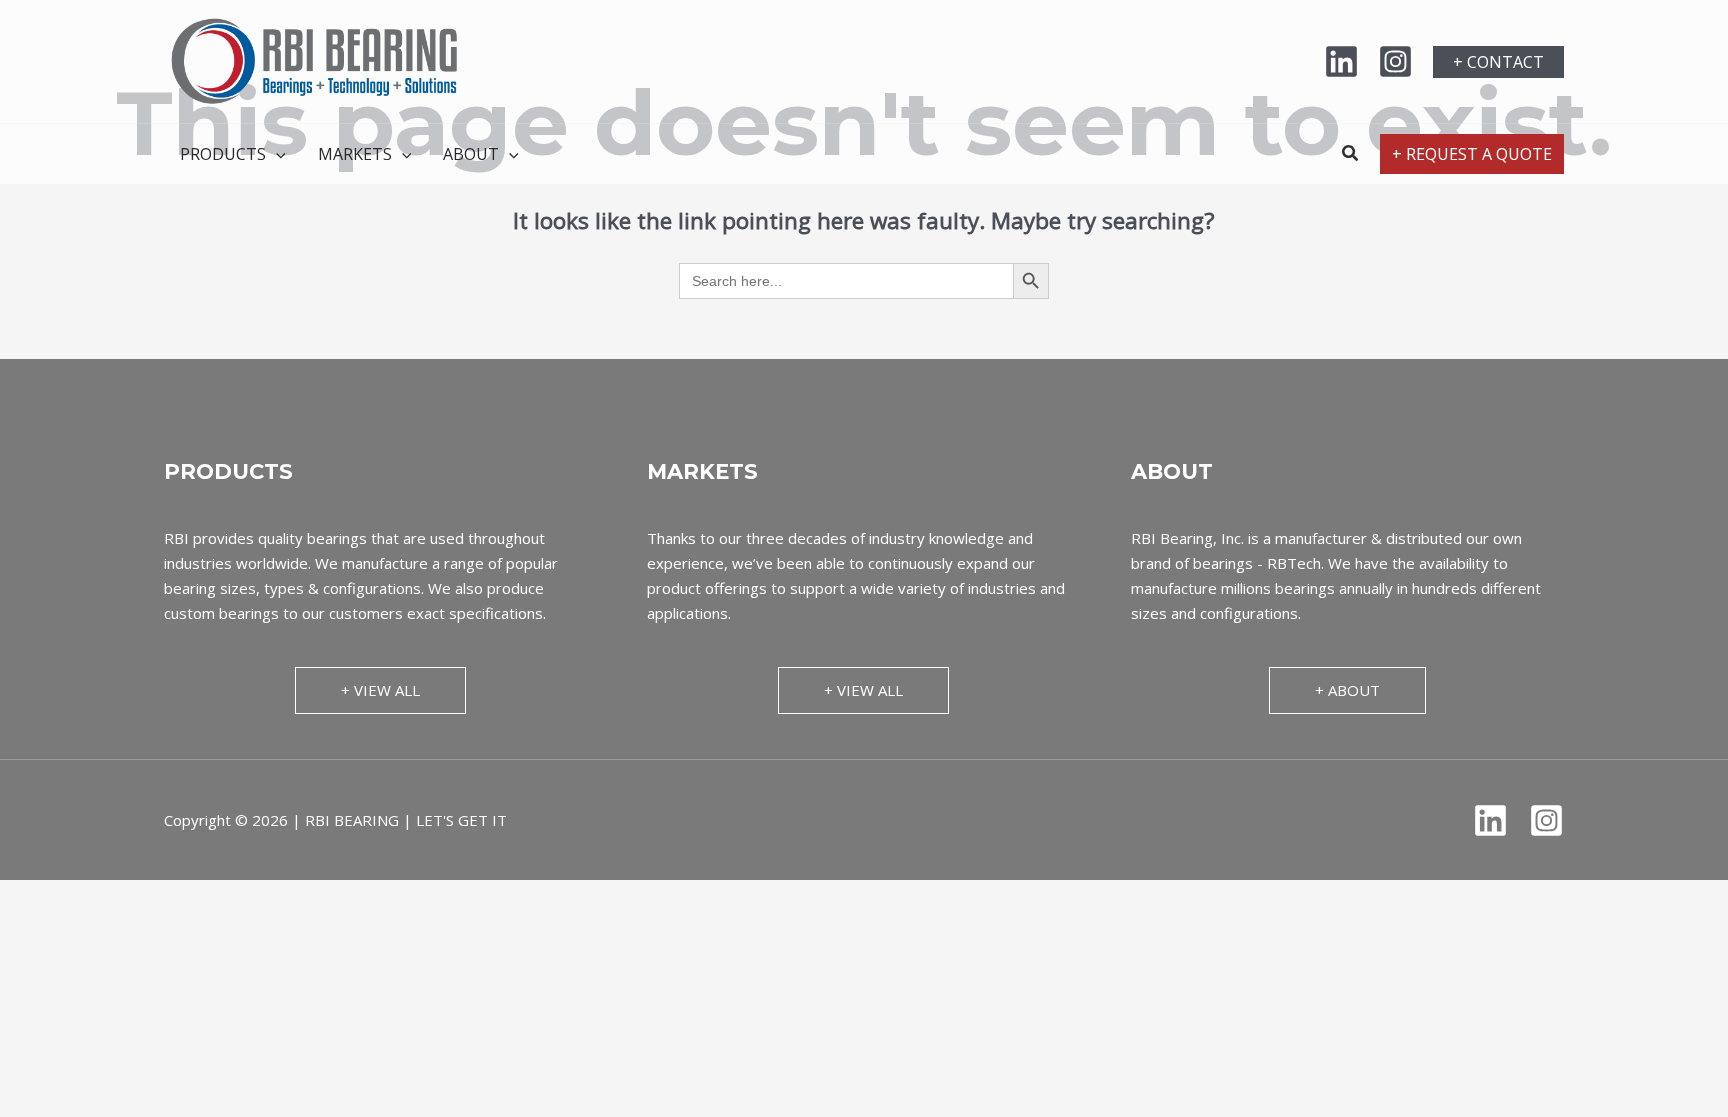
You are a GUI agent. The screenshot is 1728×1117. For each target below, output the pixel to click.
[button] (1498, 62)
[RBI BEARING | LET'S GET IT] (314, 60)
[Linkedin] (1341, 61)
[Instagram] (1395, 61)
